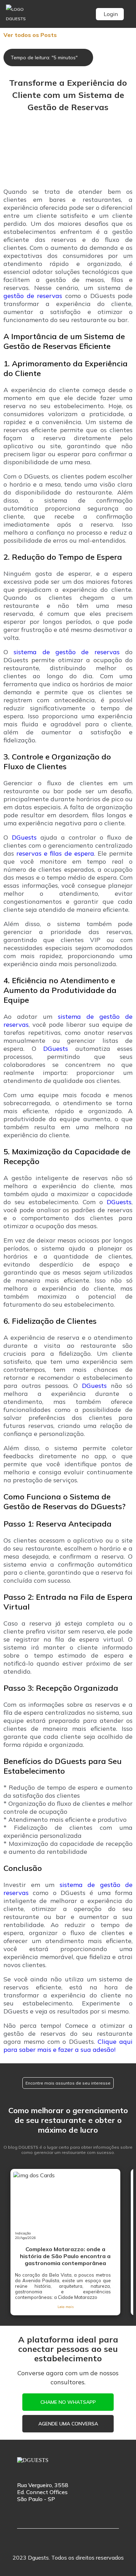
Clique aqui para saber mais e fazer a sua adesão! (68, 2046)
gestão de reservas (33, 296)
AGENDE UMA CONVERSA (68, 2424)
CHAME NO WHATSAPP (68, 2402)
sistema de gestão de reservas (66, 652)
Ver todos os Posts (30, 35)
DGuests (24, 837)
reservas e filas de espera (55, 853)
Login (111, 14)
